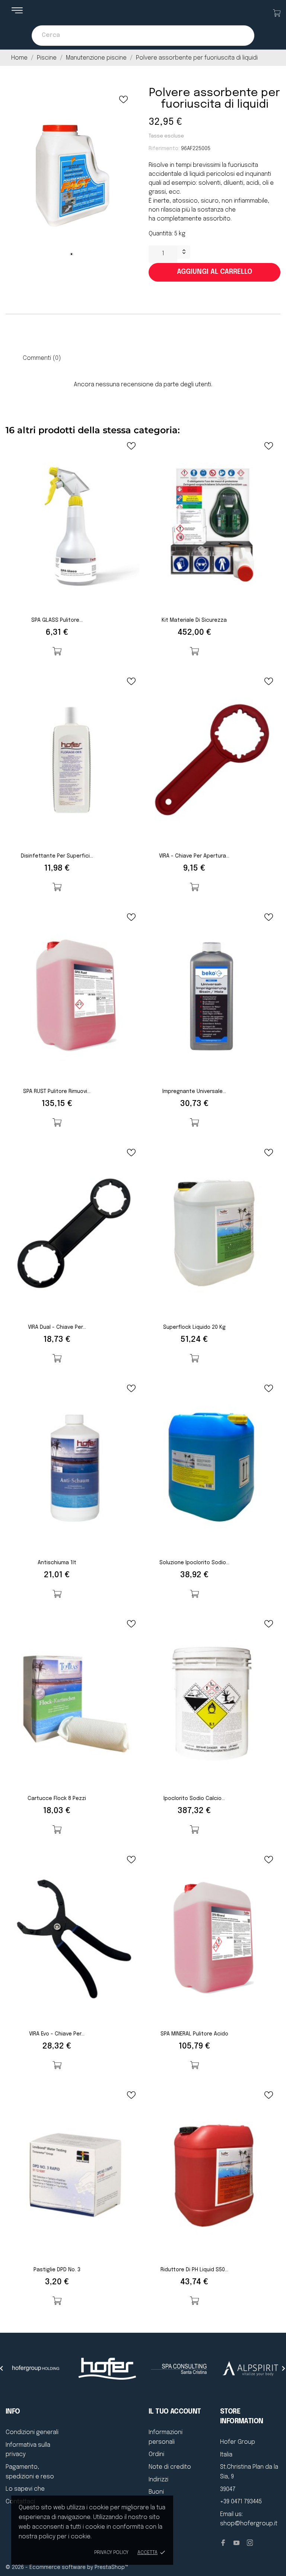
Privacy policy (111, 2553)
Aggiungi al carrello (214, 272)
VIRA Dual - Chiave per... (57, 1327)
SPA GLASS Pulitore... (57, 620)
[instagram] (250, 2543)
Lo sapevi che (25, 2489)
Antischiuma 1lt (57, 1563)
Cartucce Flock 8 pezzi (57, 1799)
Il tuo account (175, 2412)
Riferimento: (164, 149)
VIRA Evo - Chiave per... (57, 2034)
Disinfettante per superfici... (57, 856)
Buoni (156, 2492)
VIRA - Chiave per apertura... (194, 856)
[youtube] (236, 2543)
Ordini (156, 2454)
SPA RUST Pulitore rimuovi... (57, 1091)
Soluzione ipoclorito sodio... (194, 1563)
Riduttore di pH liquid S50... (194, 2270)
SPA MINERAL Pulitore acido (194, 2034)
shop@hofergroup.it (249, 2524)
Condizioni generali (32, 2432)
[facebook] (223, 2543)
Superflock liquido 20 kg (194, 1327)
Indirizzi (158, 2480)
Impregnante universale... (194, 1091)
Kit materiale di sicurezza (194, 620)
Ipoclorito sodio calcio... (194, 1799)
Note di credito (170, 2467)
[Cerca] (241, 36)
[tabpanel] (71, 176)
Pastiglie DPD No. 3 (57, 2270)
